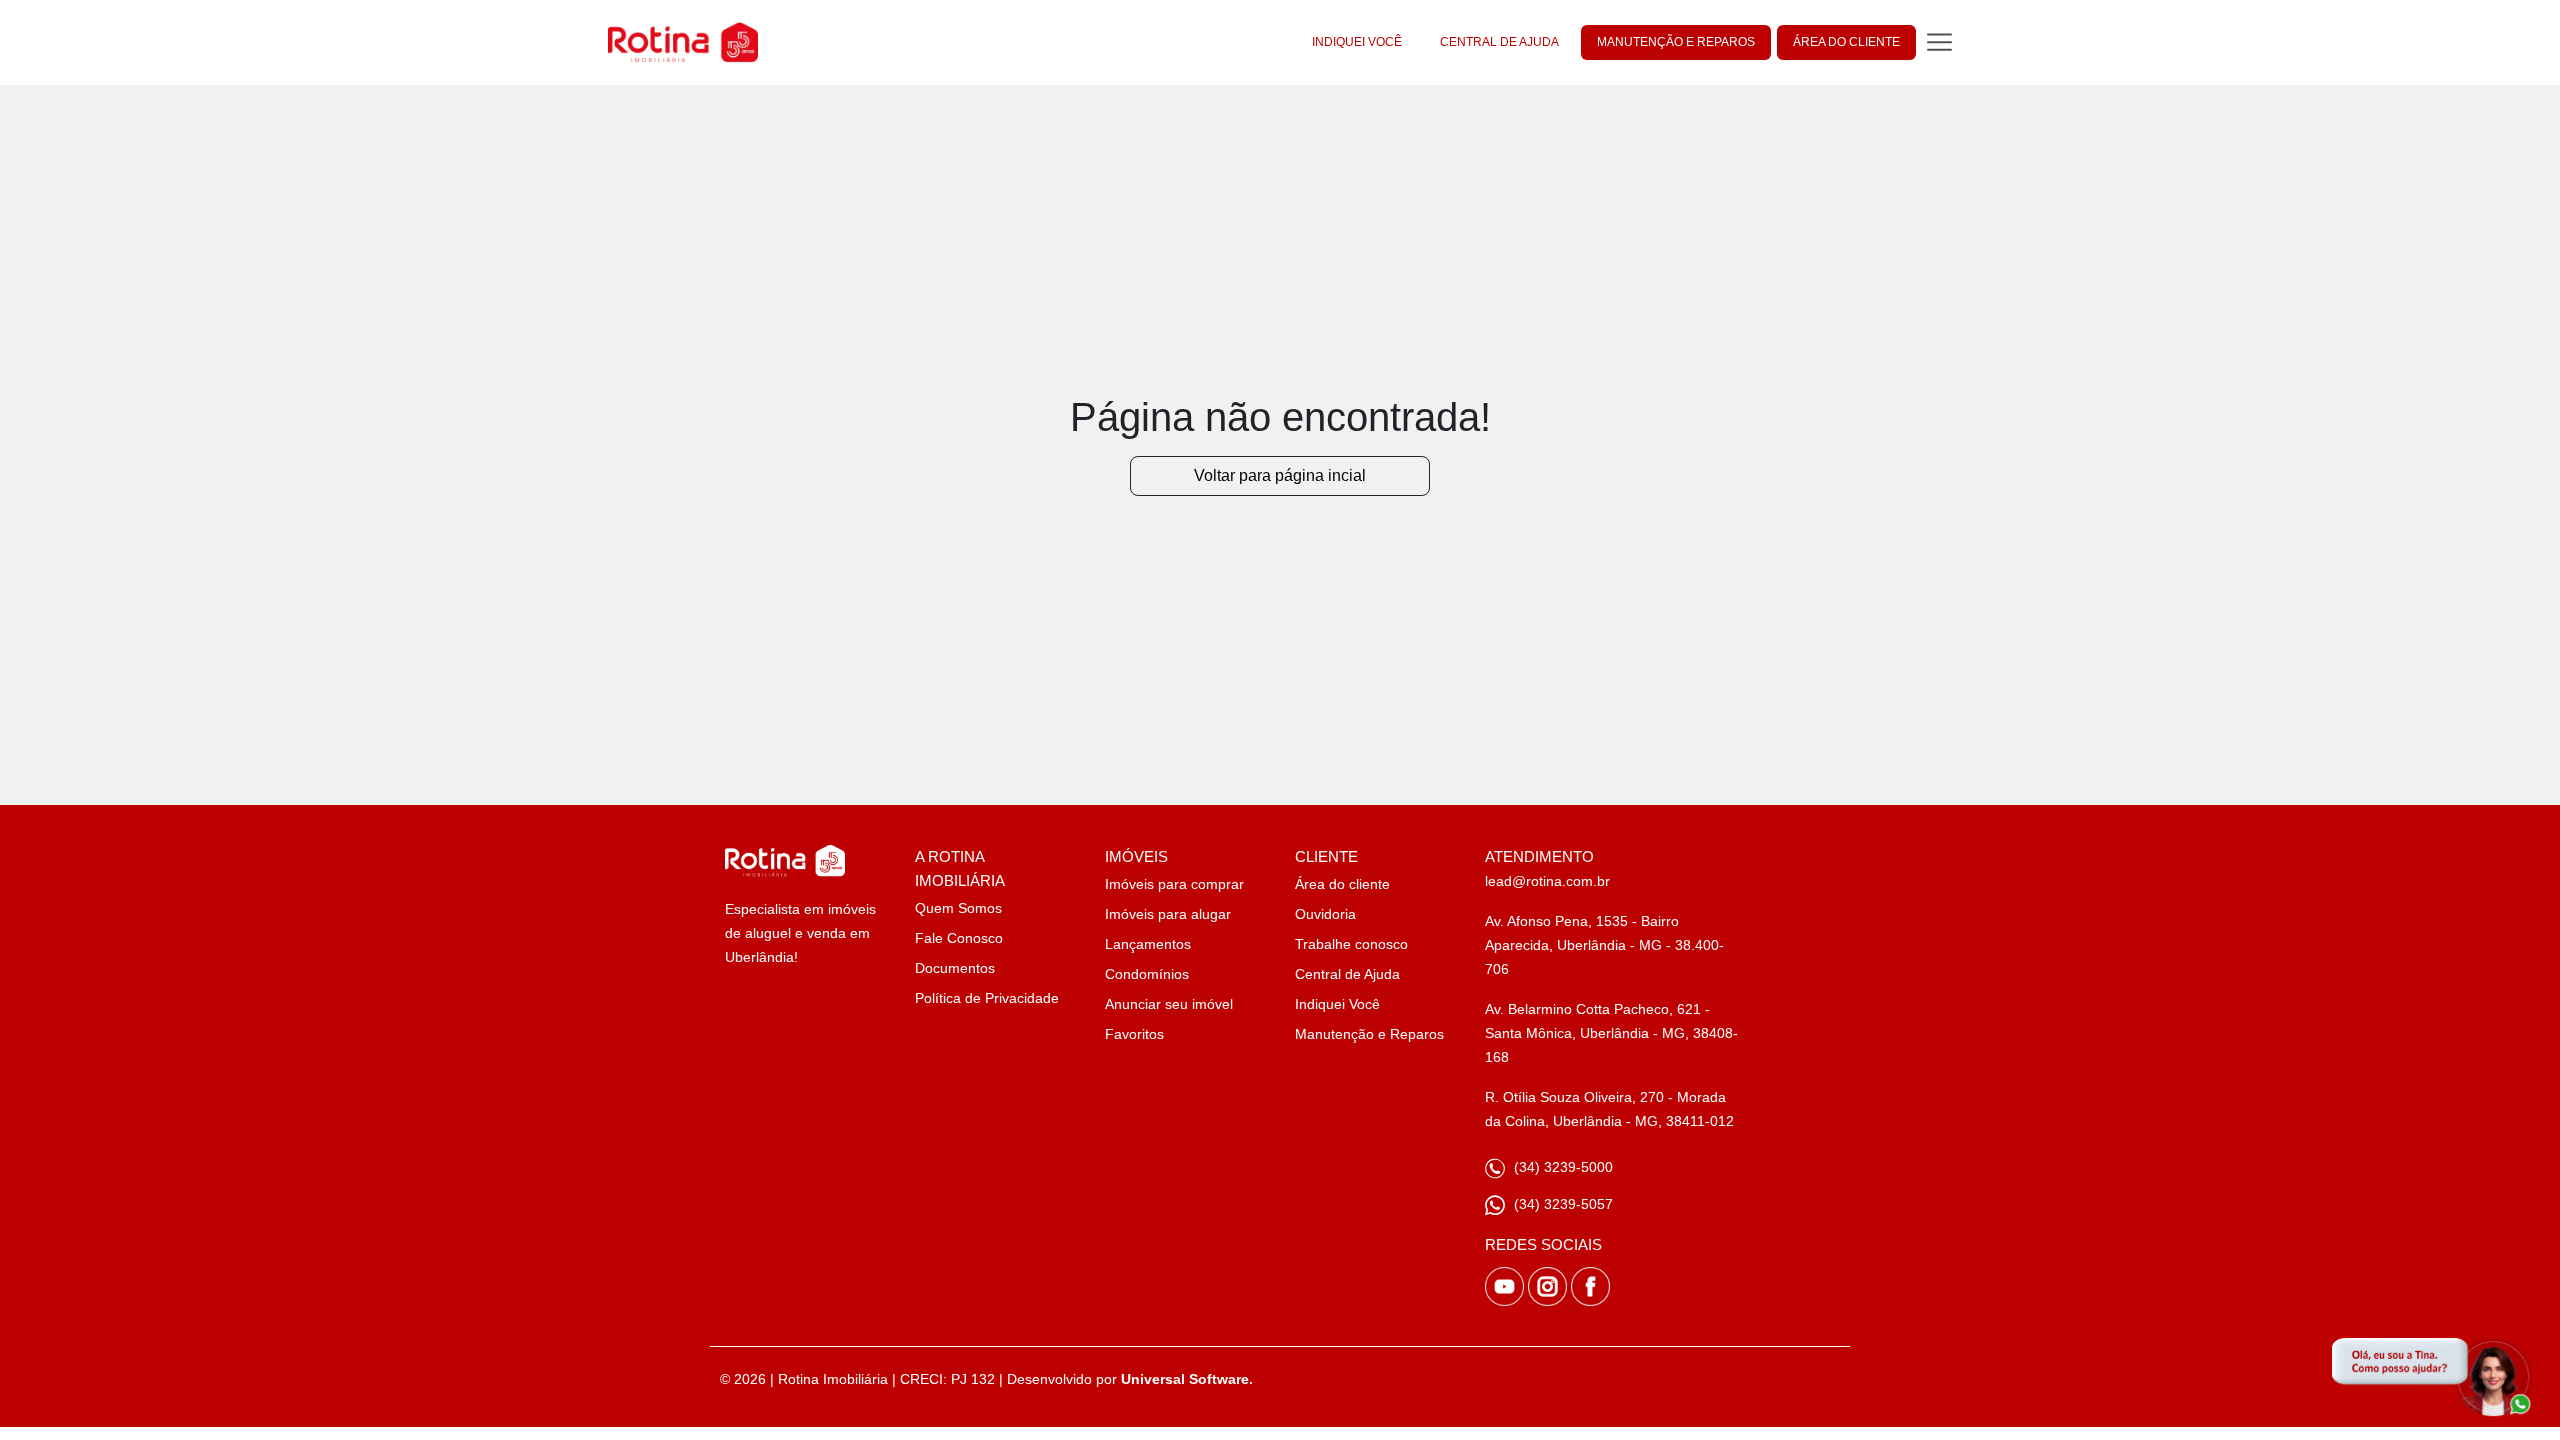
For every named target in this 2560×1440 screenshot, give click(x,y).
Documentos (955, 968)
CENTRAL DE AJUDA (1499, 42)
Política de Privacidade (987, 998)
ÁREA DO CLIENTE (1846, 42)
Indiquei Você (1337, 1004)
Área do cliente (1342, 884)
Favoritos (1134, 1034)
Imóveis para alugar (1168, 914)
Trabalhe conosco (1351, 944)
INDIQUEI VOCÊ (1357, 42)
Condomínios (1147, 974)
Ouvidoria (1325, 914)
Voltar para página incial (1280, 475)
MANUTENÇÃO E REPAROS (1676, 42)
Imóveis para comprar (1174, 884)
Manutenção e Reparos (1369, 1034)
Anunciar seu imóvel (1169, 1004)
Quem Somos (958, 908)
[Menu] (1939, 42)
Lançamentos (1148, 944)
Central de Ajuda (1347, 974)
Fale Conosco (959, 938)
